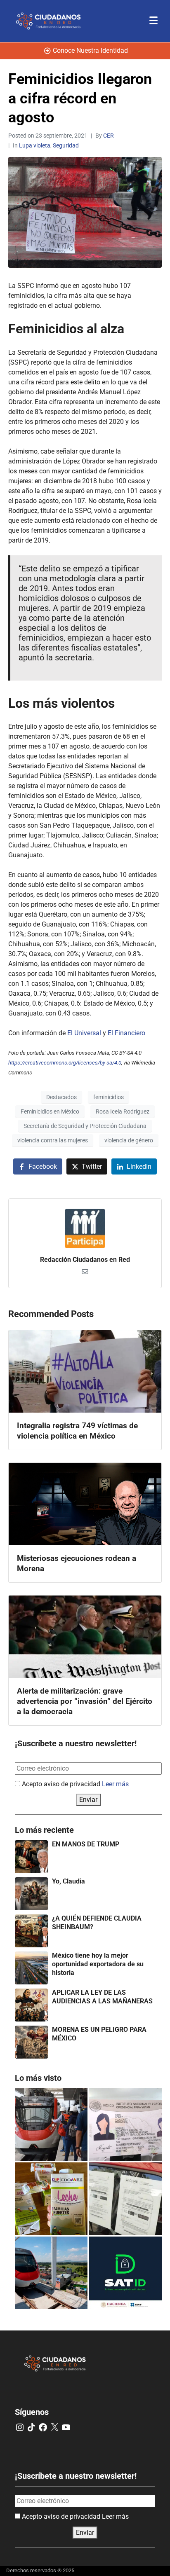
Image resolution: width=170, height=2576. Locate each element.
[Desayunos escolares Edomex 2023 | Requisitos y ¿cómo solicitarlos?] (51, 2199)
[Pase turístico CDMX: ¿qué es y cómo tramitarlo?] (125, 2199)
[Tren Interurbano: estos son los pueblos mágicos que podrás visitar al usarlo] (51, 2273)
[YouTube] (66, 2427)
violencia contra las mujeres (53, 1140)
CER (109, 136)
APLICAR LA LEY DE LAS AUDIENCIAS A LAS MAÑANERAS (102, 1997)
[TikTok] (31, 2427)
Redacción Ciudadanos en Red (85, 1260)
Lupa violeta (35, 145)
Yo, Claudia (68, 1881)
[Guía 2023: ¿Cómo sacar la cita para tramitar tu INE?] (125, 2124)
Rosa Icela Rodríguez (123, 1111)
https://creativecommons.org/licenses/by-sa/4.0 (65, 1063)
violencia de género (129, 1140)
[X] (54, 2427)
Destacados (61, 1097)
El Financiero (126, 1033)
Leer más (115, 1784)
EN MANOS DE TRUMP (86, 1844)
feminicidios (109, 1097)
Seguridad (66, 145)
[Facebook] (43, 2427)
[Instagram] (20, 2427)
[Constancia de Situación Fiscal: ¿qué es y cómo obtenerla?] (125, 2273)
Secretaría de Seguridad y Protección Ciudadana (85, 1126)
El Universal (84, 1033)
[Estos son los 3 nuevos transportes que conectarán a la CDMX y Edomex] (51, 2124)
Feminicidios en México (50, 1111)
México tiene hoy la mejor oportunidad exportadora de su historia (98, 1964)
